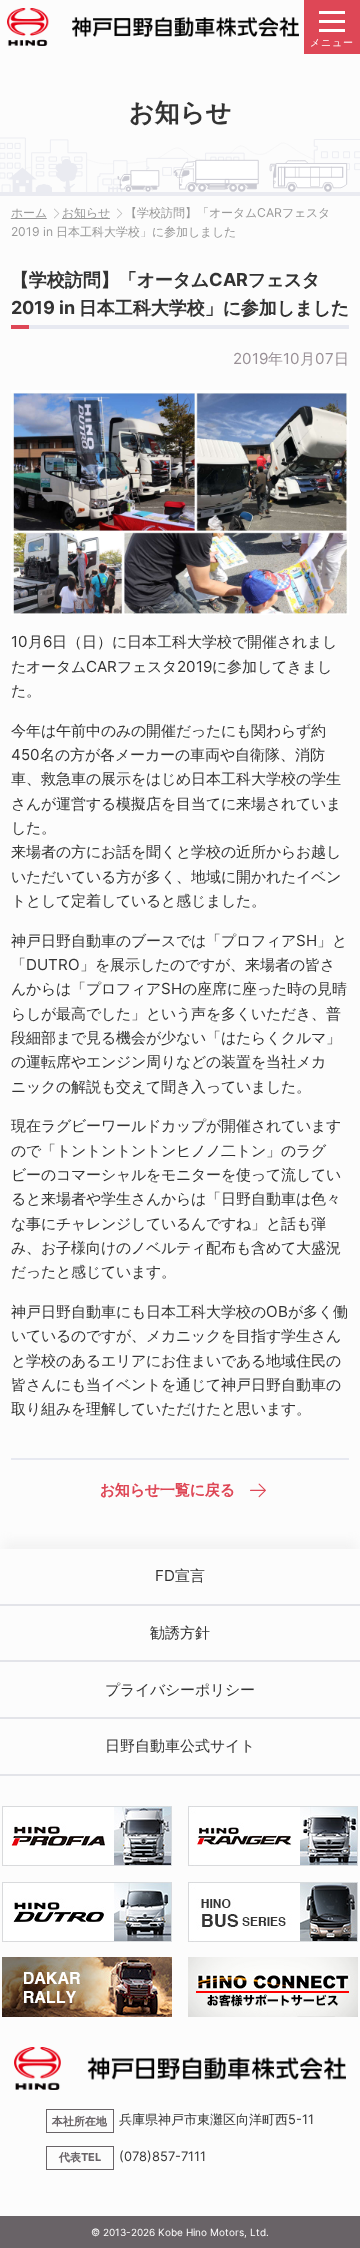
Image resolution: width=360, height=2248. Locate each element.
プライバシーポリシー (180, 1689)
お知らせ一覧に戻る (167, 1489)
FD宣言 (180, 1575)
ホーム (29, 212)
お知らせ (86, 212)
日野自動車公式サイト (180, 1745)
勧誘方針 (180, 1632)
